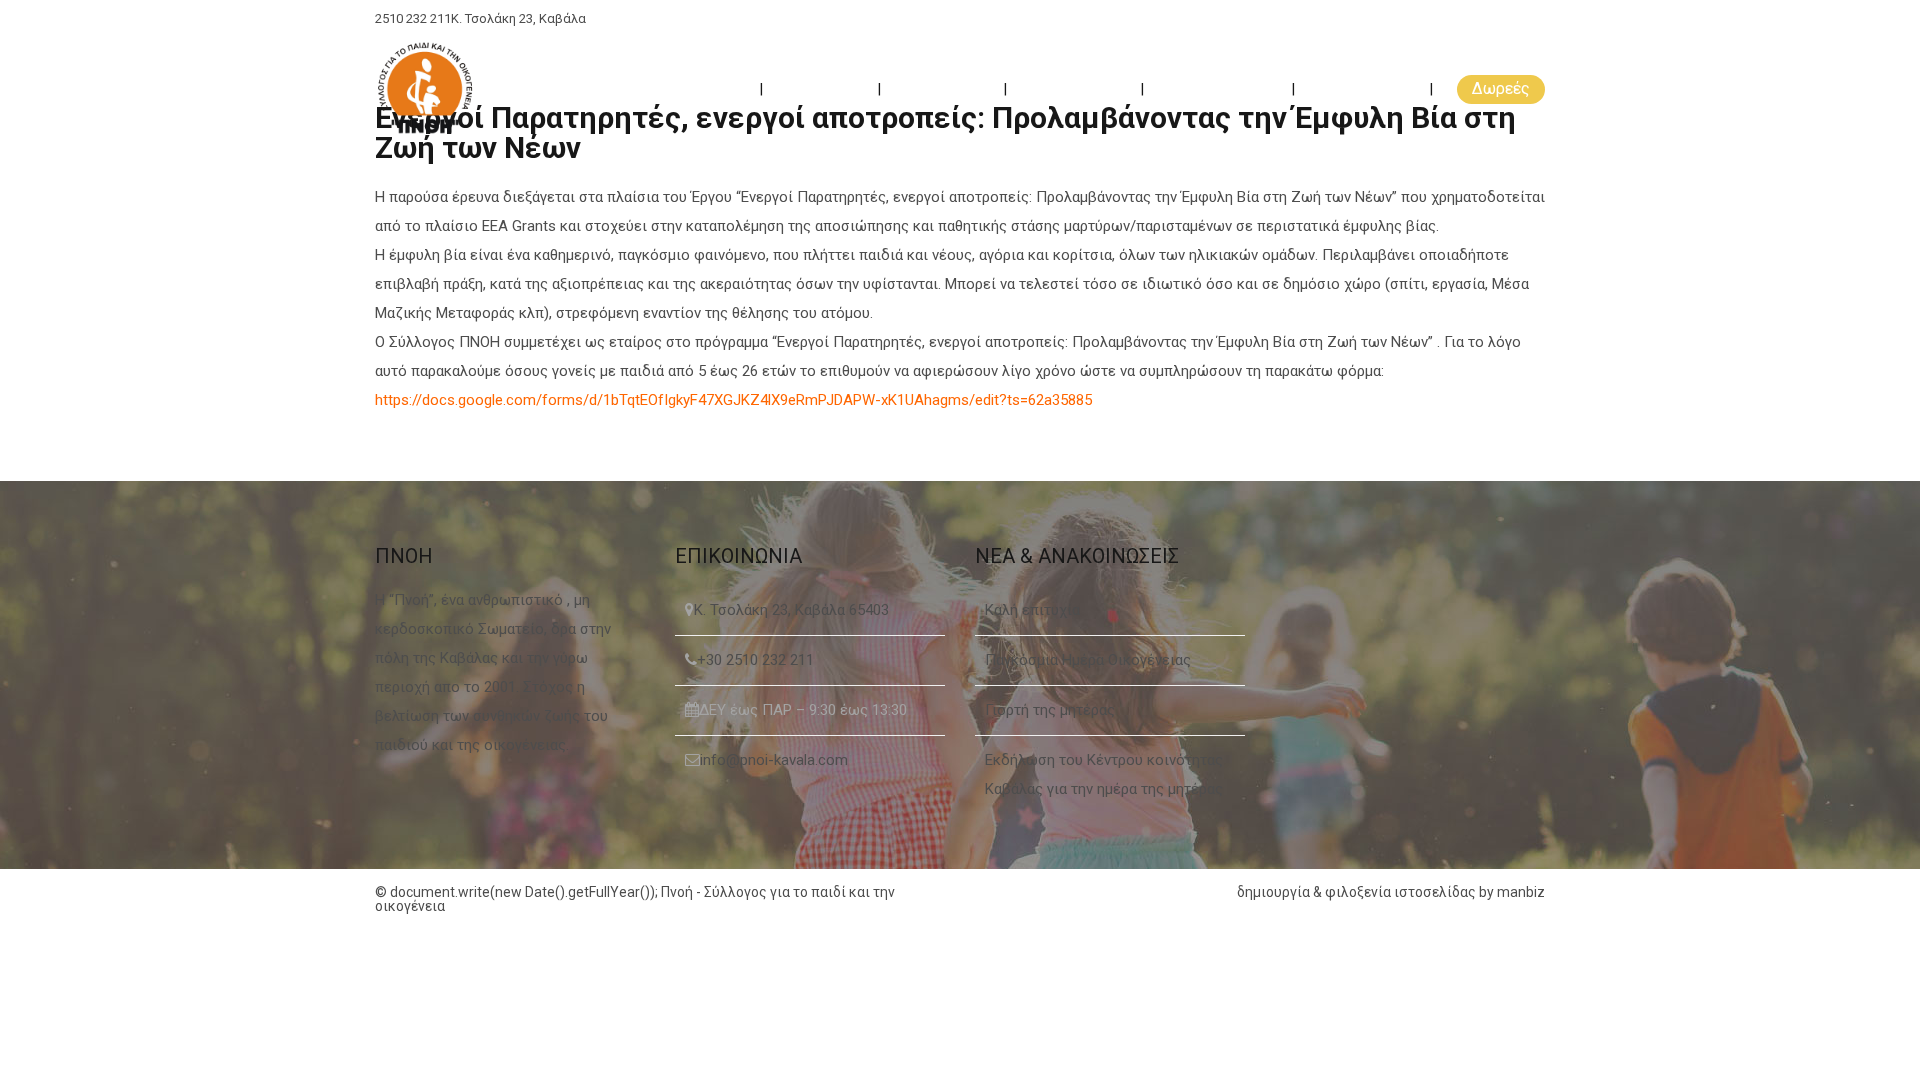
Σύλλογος (822, 88)
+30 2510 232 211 (755, 660)
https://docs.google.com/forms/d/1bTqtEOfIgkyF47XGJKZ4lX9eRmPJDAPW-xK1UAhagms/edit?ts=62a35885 (733, 400)
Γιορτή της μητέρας (1050, 710)
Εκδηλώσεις (1075, 88)
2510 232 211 (413, 18)
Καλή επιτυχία (1032, 610)
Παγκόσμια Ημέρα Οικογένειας (1088, 660)
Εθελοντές (944, 88)
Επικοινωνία (1364, 88)
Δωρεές (1501, 88)
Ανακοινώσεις (1219, 88)
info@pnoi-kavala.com (774, 760)
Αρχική (714, 88)
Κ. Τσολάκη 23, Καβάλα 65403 (791, 610)
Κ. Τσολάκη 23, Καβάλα (518, 18)
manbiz (1521, 892)
